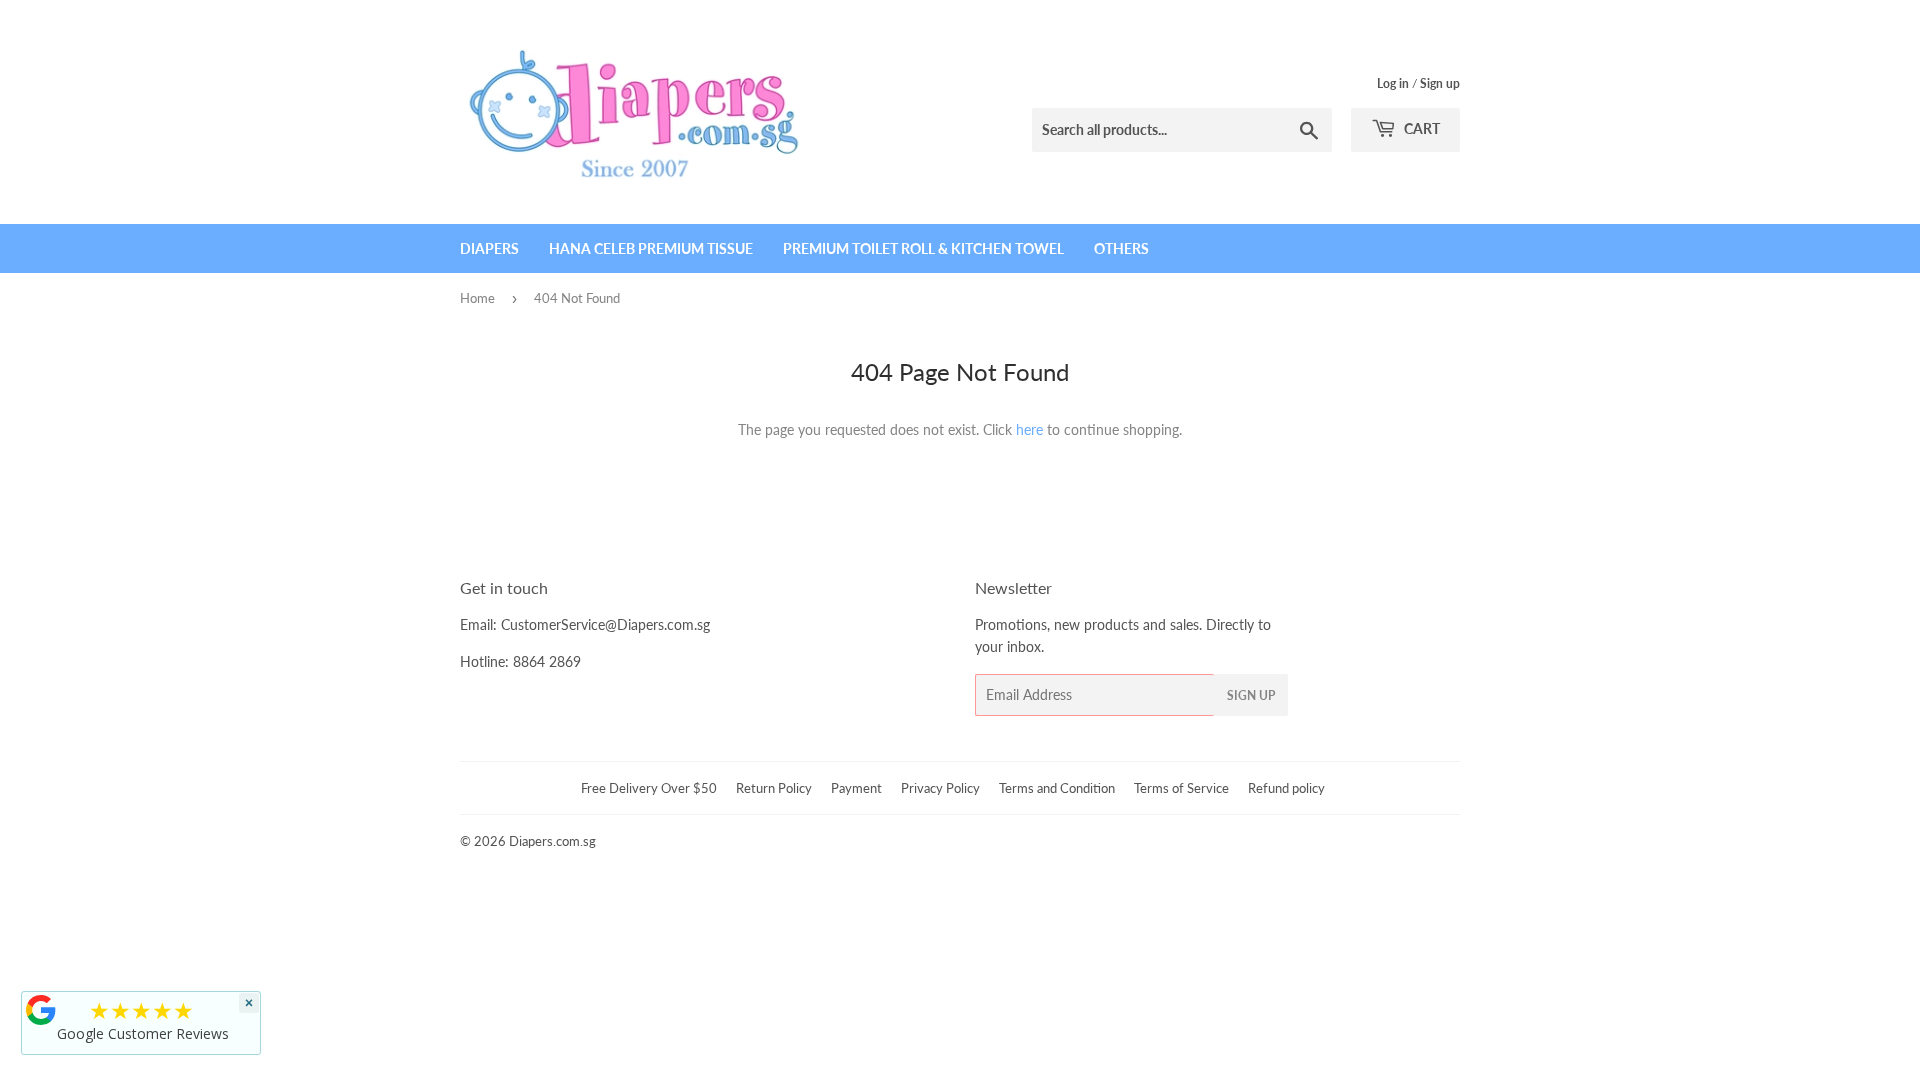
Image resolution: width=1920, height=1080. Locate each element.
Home (477, 298)
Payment (856, 788)
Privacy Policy (940, 788)
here (1029, 429)
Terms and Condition (1057, 788)
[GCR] (41, 1010)
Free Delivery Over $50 (649, 788)
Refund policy (1286, 788)
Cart (1420, 128)
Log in (1393, 83)
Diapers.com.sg (552, 841)
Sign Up (1251, 695)
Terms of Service (1181, 788)
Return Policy (774, 788)
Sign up (1440, 83)
